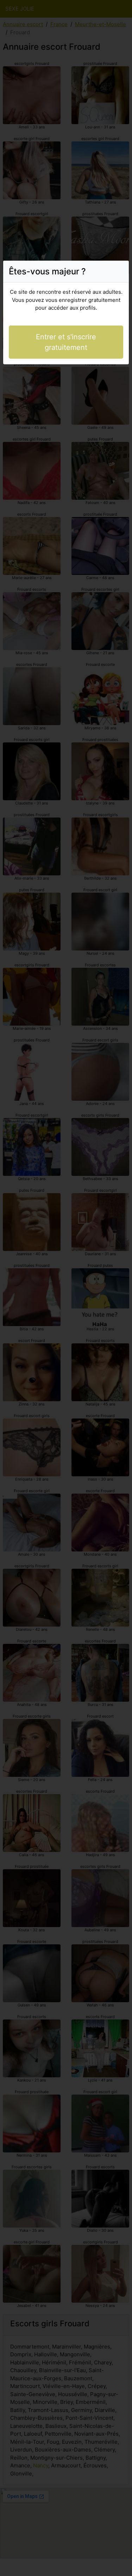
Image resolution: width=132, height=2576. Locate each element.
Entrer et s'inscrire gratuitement (66, 342)
